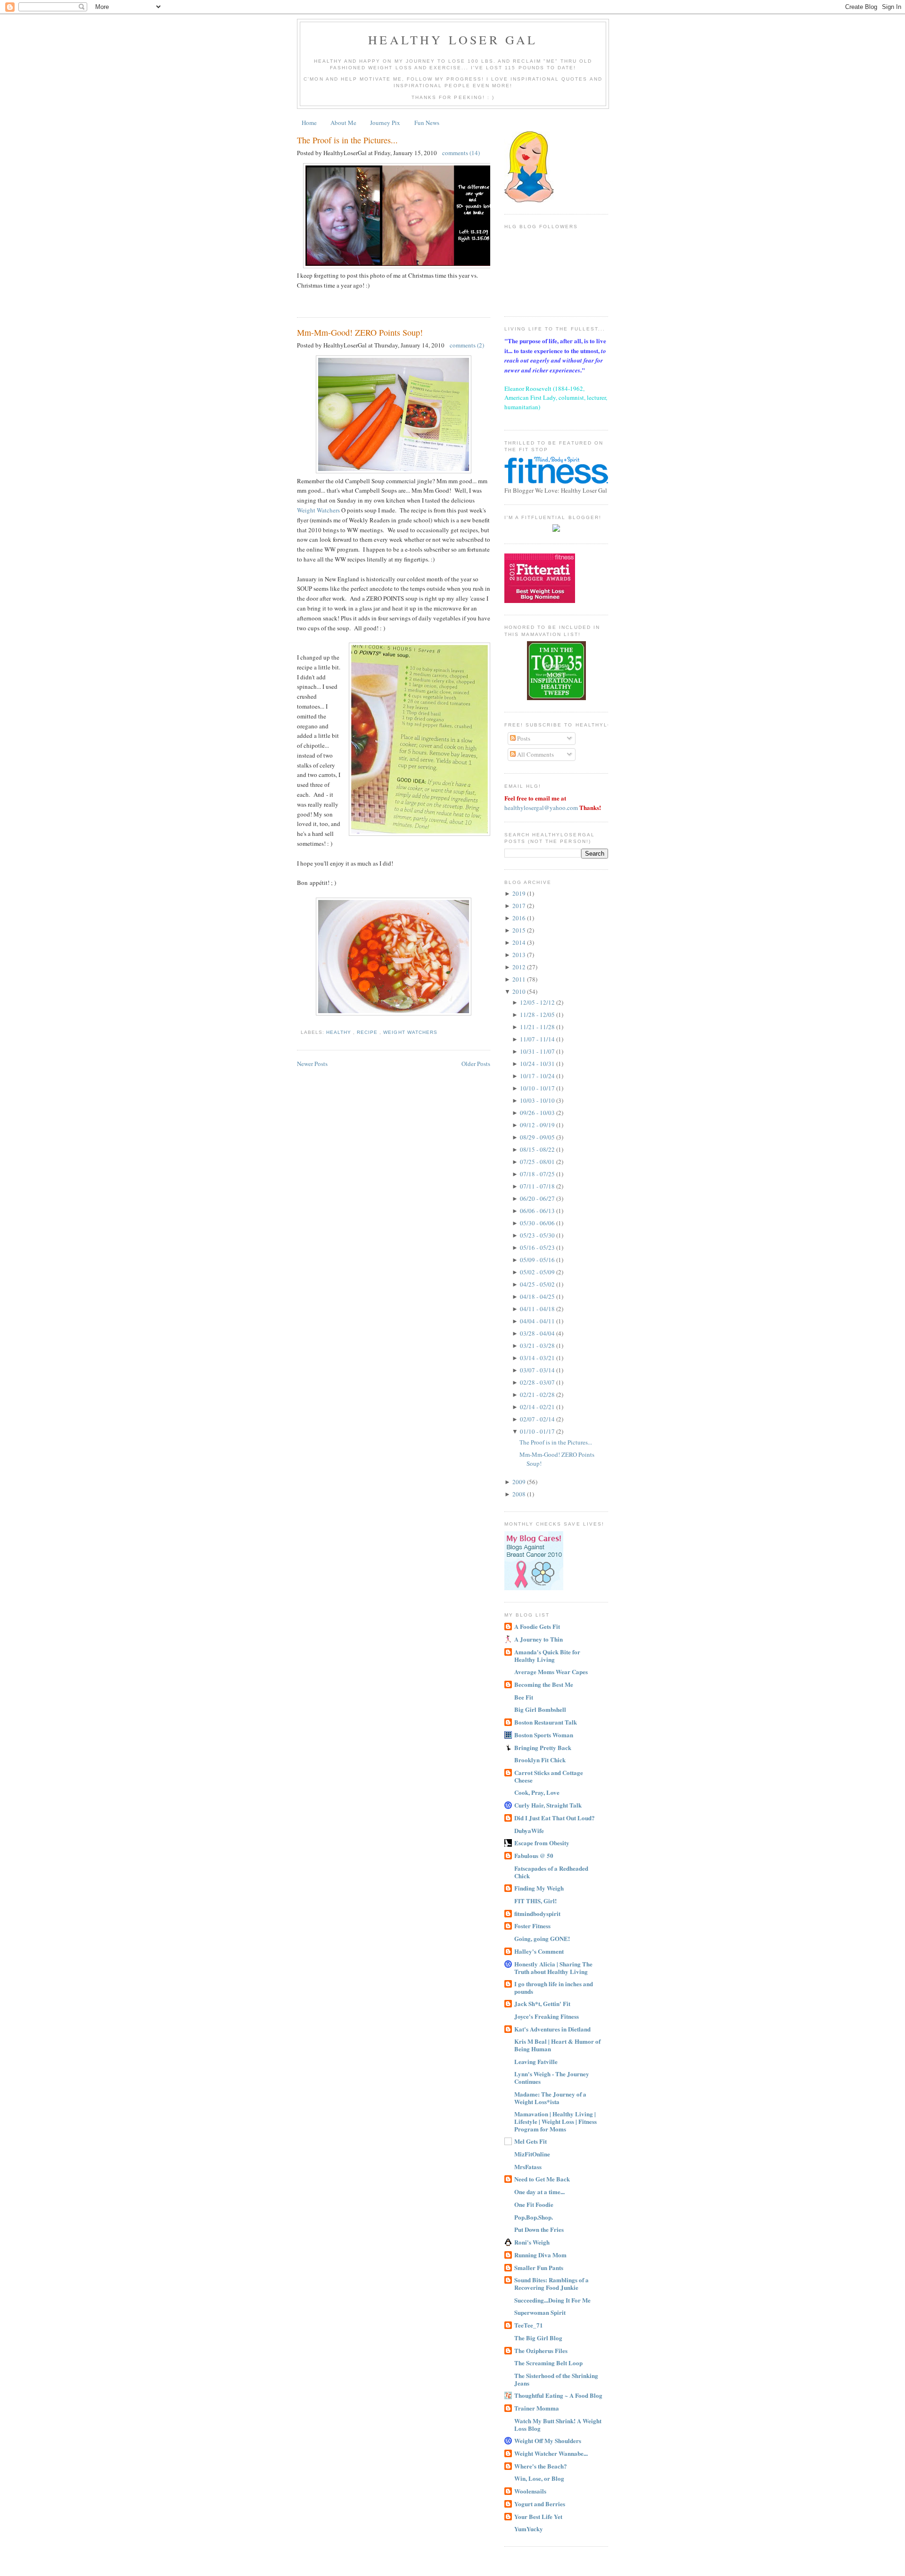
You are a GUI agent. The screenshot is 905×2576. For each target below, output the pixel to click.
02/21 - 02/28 (538, 1395)
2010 (520, 991)
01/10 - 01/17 (538, 1431)
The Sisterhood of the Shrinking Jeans (556, 2379)
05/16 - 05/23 (538, 1247)
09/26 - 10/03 (538, 1113)
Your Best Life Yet (538, 2516)
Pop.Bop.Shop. (534, 2217)
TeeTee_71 (529, 2325)
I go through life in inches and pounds (554, 1987)
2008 (520, 1494)
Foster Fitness (532, 1926)
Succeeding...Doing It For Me (552, 2300)
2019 (520, 893)
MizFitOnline (532, 2154)
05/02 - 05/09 (538, 1272)
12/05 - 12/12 (538, 1002)
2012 (520, 967)
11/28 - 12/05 (538, 1015)
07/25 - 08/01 (538, 1162)
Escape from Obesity (542, 1843)
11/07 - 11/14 (538, 1039)
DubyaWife (529, 1830)
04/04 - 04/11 (538, 1321)
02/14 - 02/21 (538, 1407)
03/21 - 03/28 (538, 1346)
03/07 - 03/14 (538, 1370)
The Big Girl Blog (538, 2338)
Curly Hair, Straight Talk (548, 1805)
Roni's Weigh (532, 2242)
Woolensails (530, 2491)
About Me (343, 123)
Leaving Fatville (536, 2061)
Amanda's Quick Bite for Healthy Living (547, 1655)
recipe (368, 1032)
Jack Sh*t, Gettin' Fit (542, 2003)
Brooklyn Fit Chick (540, 1760)
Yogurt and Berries (540, 2504)
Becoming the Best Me (544, 1684)
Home (309, 123)
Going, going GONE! (542, 1938)
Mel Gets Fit (531, 2141)
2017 (520, 906)
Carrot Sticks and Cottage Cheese (549, 1776)
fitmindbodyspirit (537, 1913)
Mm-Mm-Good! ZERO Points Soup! (360, 332)
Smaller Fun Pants (539, 2267)
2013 (520, 955)
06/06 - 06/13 (538, 1211)
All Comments (535, 754)
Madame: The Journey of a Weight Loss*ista (550, 2098)
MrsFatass (528, 2167)
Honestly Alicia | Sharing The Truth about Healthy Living (553, 1968)
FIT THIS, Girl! (535, 1901)
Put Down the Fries (539, 2229)
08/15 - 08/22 (538, 1149)
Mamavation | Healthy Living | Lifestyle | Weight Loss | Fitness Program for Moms (555, 2121)
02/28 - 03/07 (538, 1382)
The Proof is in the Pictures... (347, 140)
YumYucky (529, 2529)
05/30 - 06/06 (538, 1223)
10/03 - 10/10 (538, 1100)
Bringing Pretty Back (543, 1747)
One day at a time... (539, 2192)
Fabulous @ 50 (534, 1855)
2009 (520, 1482)
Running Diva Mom (540, 2255)
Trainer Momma (537, 2408)
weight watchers (410, 1032)
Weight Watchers (318, 510)
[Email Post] (298, 300)
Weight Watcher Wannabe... (551, 2453)
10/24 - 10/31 (538, 1064)
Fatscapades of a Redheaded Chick (551, 1872)
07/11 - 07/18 (538, 1186)
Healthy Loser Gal (453, 40)
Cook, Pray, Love (537, 1792)
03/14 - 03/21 (538, 1358)
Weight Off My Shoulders (548, 2440)
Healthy (340, 1032)
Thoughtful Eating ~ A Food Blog (558, 2395)
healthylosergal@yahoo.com (541, 808)
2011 (520, 979)
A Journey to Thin (539, 1639)
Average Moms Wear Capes (551, 1672)
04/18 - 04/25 (538, 1296)
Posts (523, 738)
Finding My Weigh (539, 1888)
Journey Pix (385, 123)
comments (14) (461, 153)
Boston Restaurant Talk (546, 1722)
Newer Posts (312, 1064)
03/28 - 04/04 (538, 1333)
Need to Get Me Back (542, 2179)
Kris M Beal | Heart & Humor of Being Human (557, 2045)
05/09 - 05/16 (538, 1260)
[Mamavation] (556, 698)
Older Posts (476, 1064)
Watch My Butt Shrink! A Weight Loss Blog (558, 2424)
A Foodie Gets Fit (537, 1626)
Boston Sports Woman (544, 1735)
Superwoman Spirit (540, 2312)
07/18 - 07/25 (538, 1174)
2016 (520, 918)
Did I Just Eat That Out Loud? (555, 1818)
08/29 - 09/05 (538, 1137)
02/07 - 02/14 (538, 1419)
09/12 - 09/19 (538, 1125)
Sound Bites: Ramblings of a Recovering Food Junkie (551, 2283)
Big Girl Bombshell (540, 1709)
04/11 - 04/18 (538, 1309)
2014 (520, 942)
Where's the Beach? (541, 2466)
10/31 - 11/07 (538, 1051)
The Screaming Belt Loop (548, 2363)
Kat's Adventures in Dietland (552, 2029)
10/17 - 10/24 (538, 1076)
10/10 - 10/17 (538, 1088)
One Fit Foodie (534, 2204)
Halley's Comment (539, 1951)
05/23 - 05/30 (538, 1235)
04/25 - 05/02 (538, 1284)
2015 (520, 930)
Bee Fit (524, 1697)
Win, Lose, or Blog (539, 2478)
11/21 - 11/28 (538, 1027)
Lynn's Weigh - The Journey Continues (552, 2077)
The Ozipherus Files (541, 2350)
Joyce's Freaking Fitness (547, 2016)
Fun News (427, 123)
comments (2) (467, 345)
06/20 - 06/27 (538, 1198)
